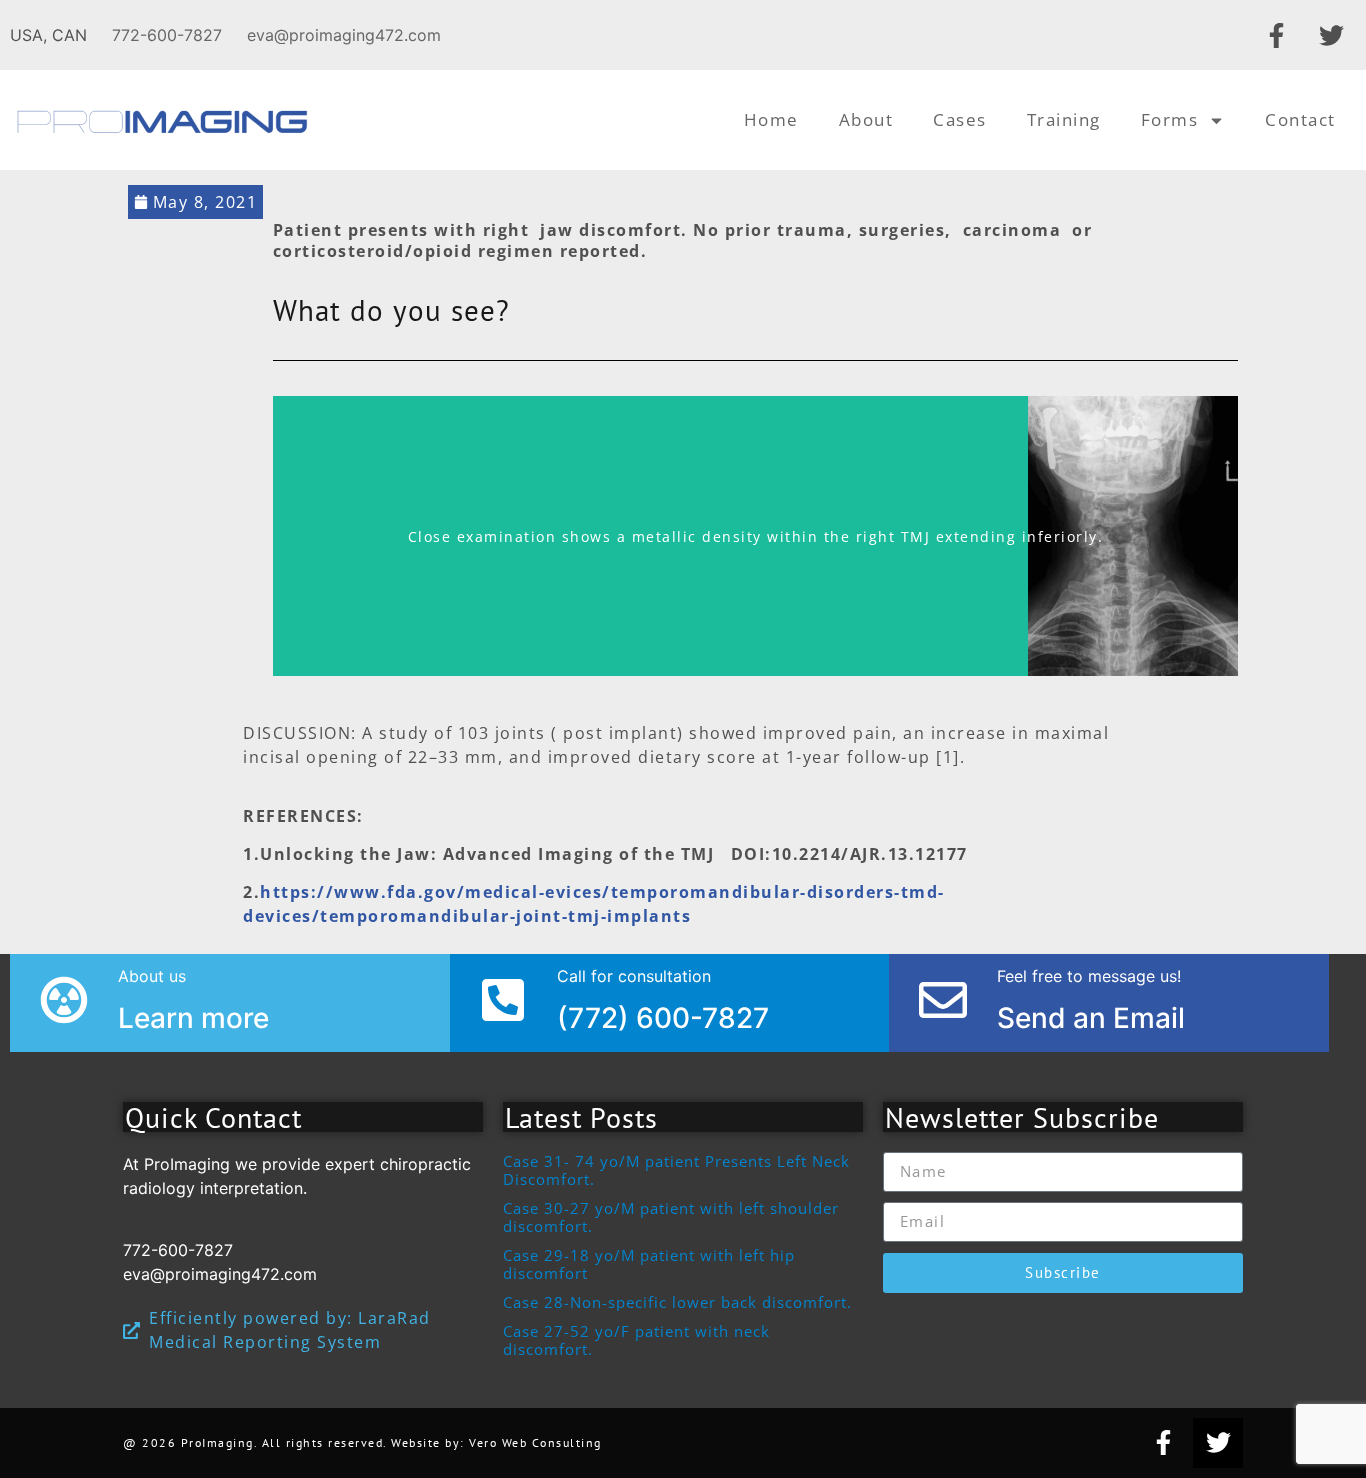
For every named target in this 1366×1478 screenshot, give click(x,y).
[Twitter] (1331, 35)
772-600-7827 (167, 35)
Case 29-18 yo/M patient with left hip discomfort (649, 1264)
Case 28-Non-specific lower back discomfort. (677, 1302)
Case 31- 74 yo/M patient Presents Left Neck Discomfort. (676, 1170)
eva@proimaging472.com (344, 35)
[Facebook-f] (1276, 35)
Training (1064, 119)
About (866, 119)
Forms (1170, 119)
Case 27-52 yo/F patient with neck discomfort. (636, 1340)
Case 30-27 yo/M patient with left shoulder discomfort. (671, 1217)
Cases (960, 119)
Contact (1300, 119)
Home (771, 119)
